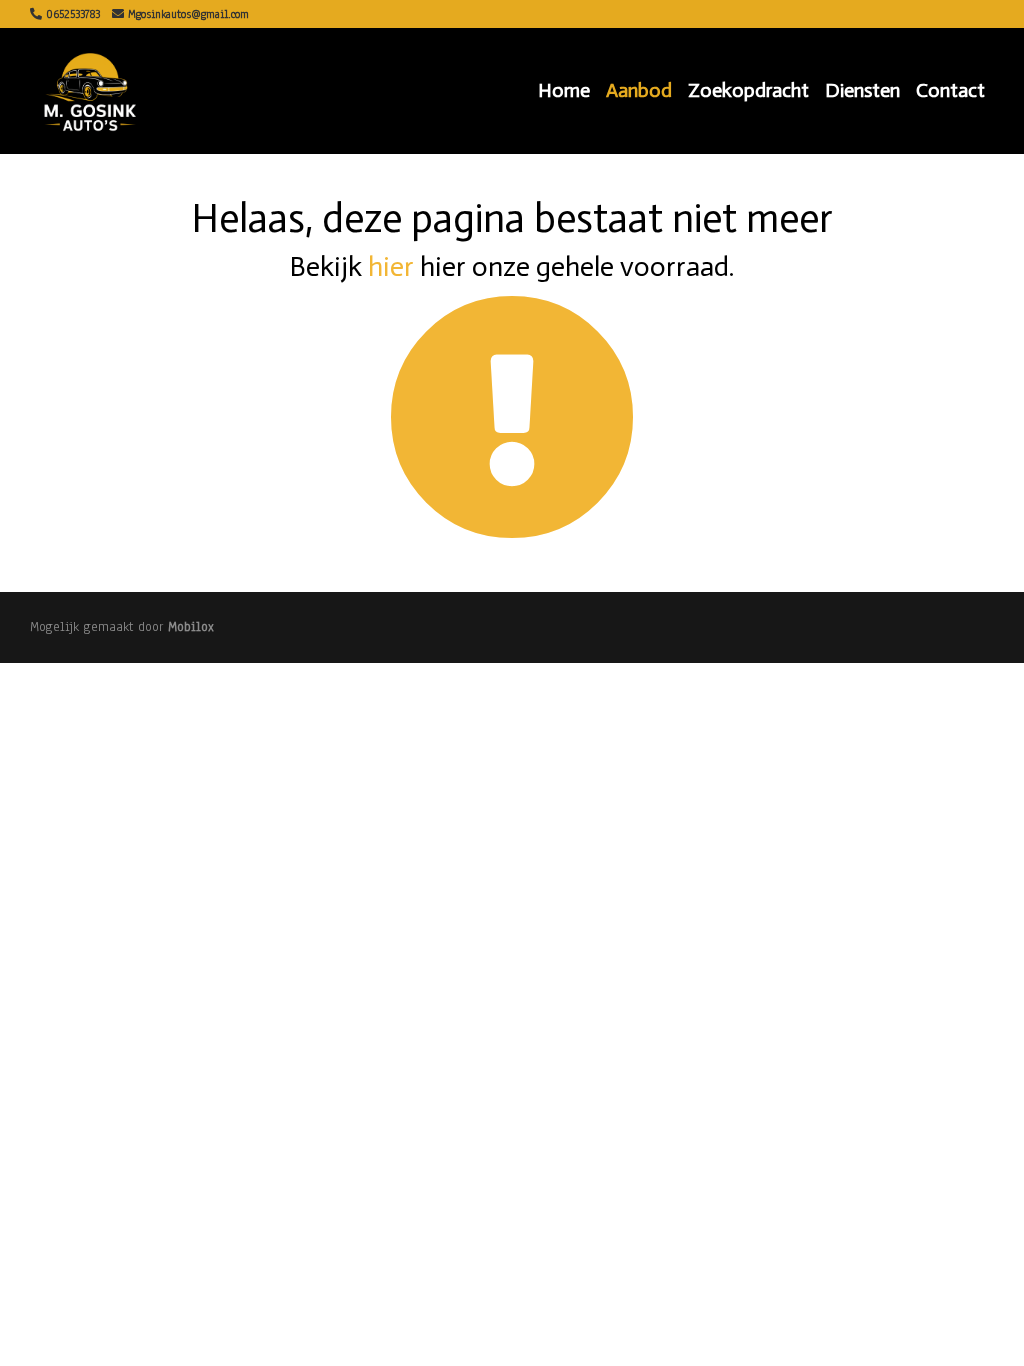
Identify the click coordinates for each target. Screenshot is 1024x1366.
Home (564, 90)
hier (391, 266)
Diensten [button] (862, 90)
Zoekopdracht (748, 90)
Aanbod (639, 90)
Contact (950, 90)
